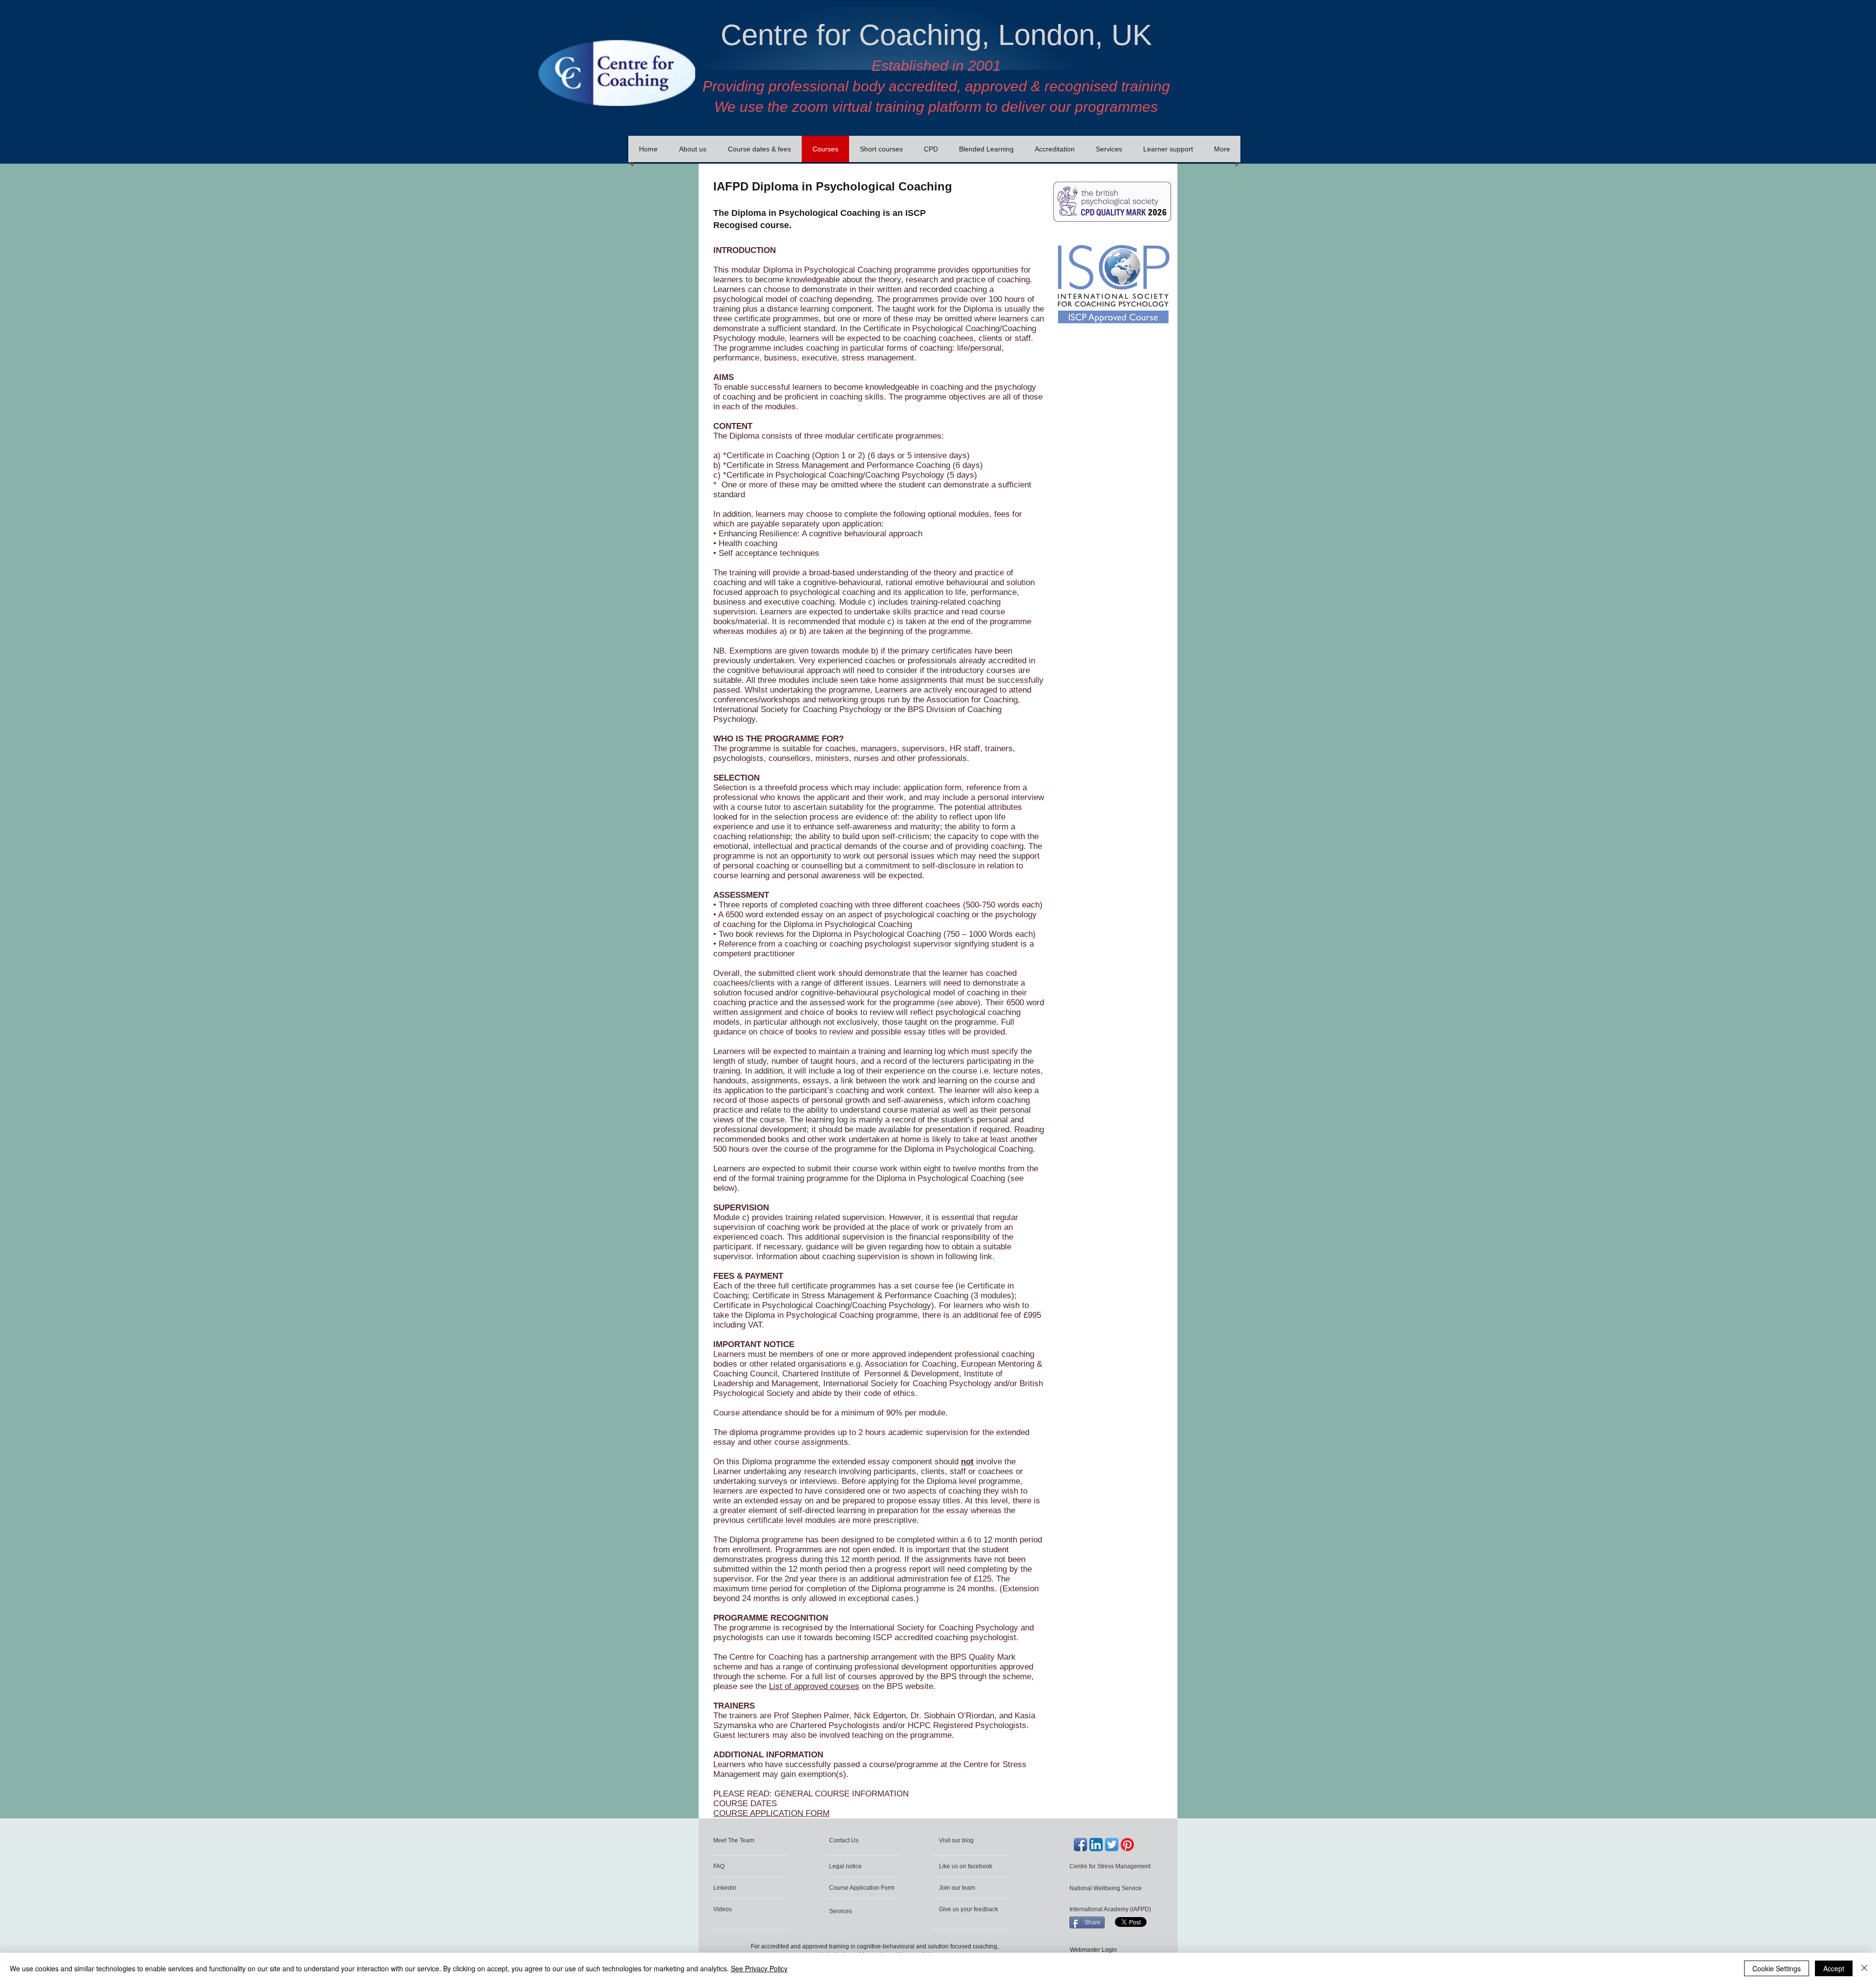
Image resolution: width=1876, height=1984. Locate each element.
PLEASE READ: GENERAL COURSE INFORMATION (811, 1794)
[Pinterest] (1127, 1845)
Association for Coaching (910, 1364)
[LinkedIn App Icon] (1096, 1845)
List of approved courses (814, 1686)
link (986, 1256)
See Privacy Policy (759, 1968)
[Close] (1864, 1968)
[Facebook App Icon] (1080, 1845)
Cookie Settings (1777, 1968)
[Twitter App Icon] (1112, 1845)
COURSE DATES (745, 1804)
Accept (1834, 1968)
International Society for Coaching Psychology (907, 1383)
